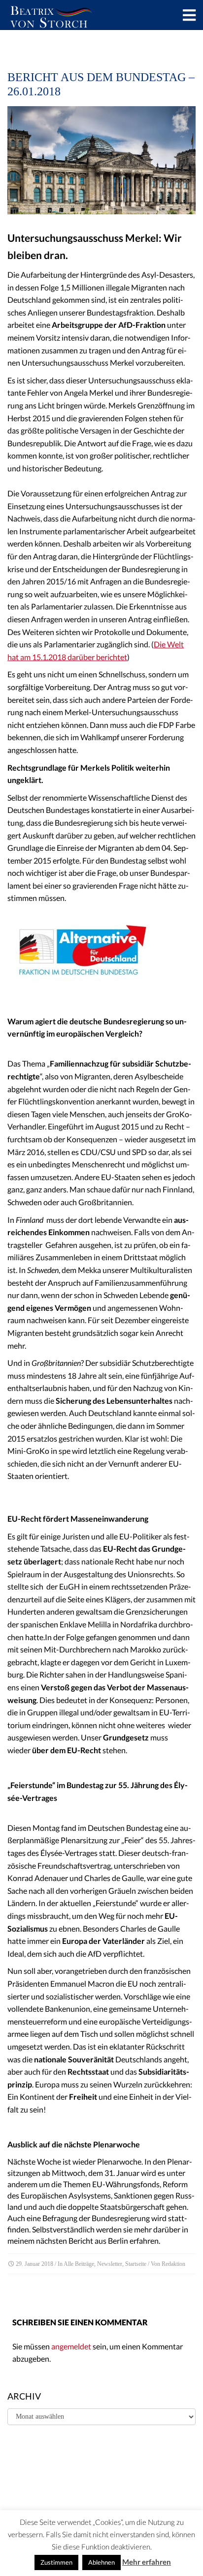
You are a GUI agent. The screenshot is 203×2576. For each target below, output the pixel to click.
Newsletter (110, 2264)
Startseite (136, 2264)
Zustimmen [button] (56, 2562)
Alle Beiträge (79, 2264)
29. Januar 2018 (34, 2264)
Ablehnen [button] (101, 2562)
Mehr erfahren (147, 2562)
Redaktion (173, 2264)
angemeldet (71, 2346)
